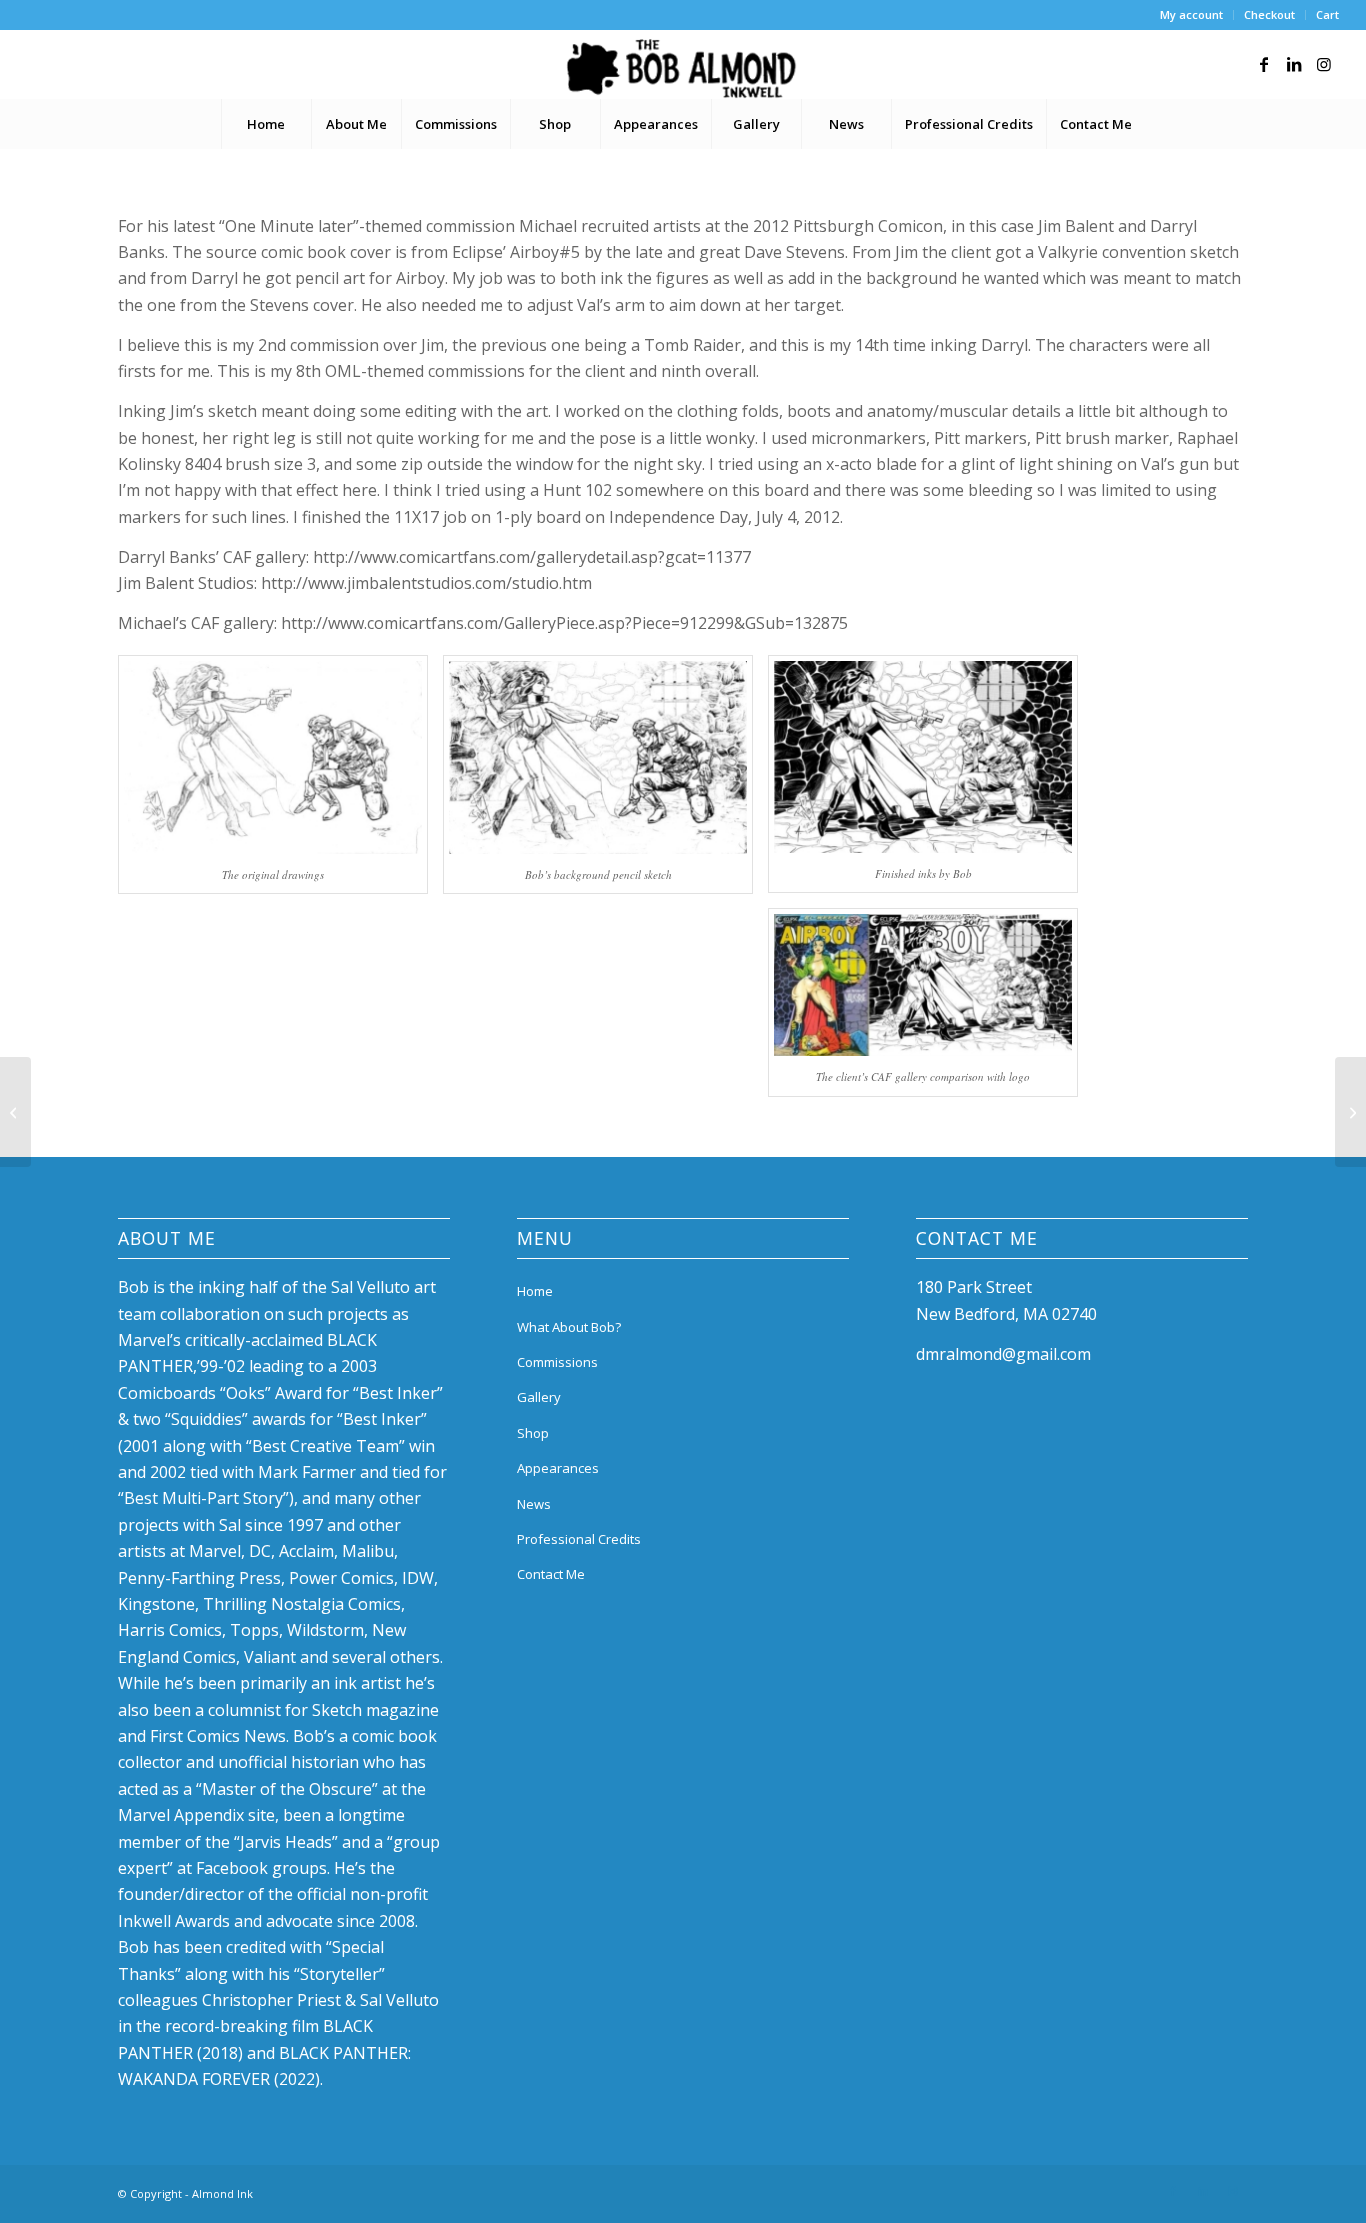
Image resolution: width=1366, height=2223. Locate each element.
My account (1191, 14)
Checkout (1269, 14)
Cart (1327, 14)
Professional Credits (579, 1539)
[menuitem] (1192, 15)
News (534, 1504)
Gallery (539, 1397)
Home (535, 1291)
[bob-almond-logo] (682, 69)
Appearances (558, 1468)
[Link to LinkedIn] (1294, 64)
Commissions (557, 1362)
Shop (533, 1433)
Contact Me (551, 1574)
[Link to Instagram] (1324, 64)
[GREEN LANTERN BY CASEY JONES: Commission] (15, 1112)
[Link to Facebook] (1264, 64)
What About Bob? (569, 1327)
